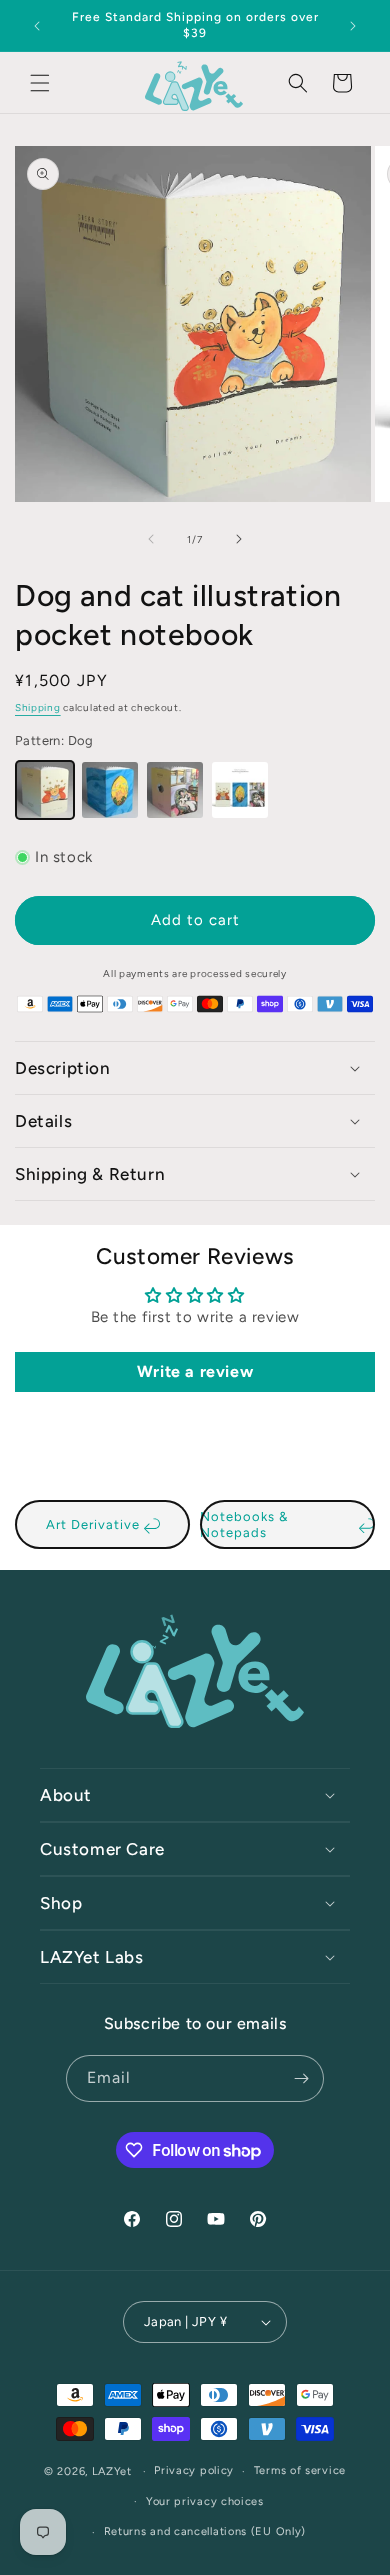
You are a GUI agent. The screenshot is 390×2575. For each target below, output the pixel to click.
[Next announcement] (353, 26)
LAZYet (112, 2471)
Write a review (195, 1371)
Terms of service (300, 2470)
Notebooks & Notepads (244, 1524)
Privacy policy (194, 2470)
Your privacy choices (205, 2501)
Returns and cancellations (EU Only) (205, 2531)
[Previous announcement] (37, 26)
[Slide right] (239, 539)
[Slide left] (151, 539)
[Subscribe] (301, 2078)
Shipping (38, 707)
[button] (40, 83)
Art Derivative (95, 1524)
